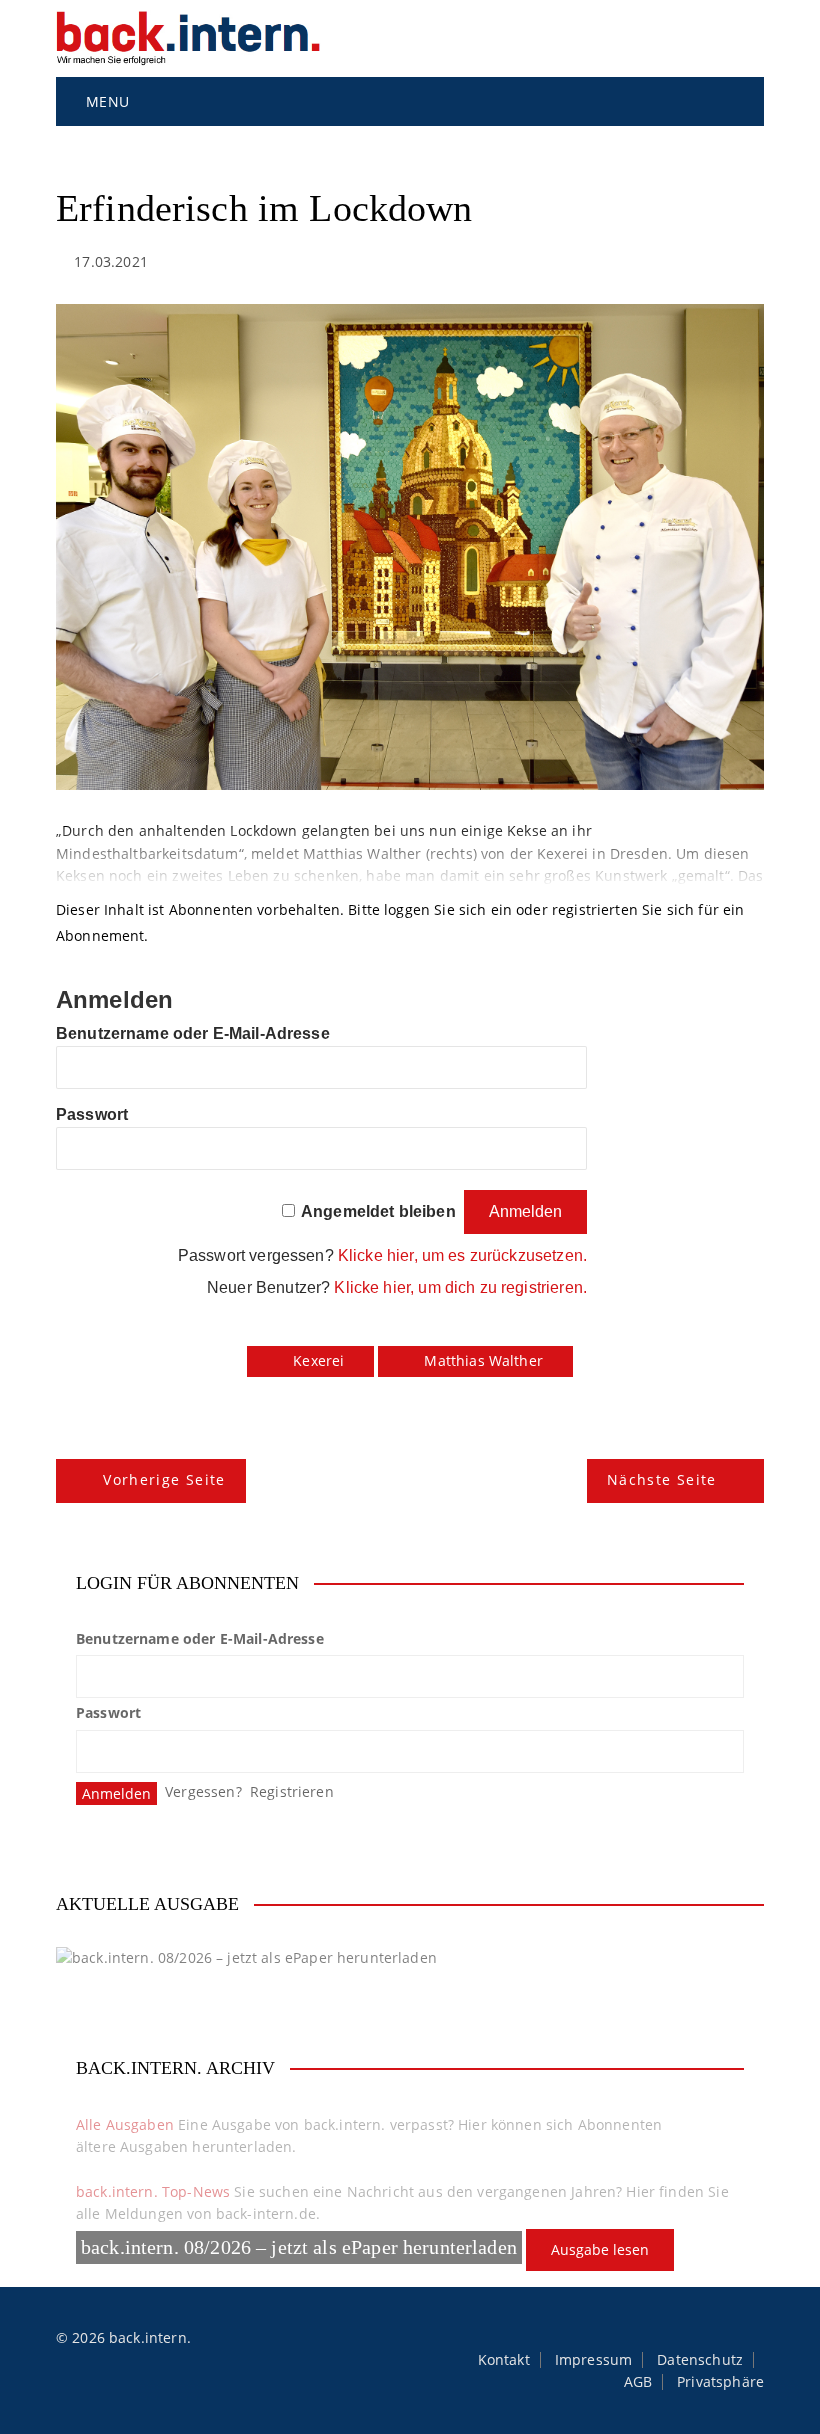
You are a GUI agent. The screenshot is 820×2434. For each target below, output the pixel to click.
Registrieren (292, 1791)
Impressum (593, 2360)
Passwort (92, 1114)
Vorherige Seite (164, 1479)
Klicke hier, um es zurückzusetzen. (462, 1255)
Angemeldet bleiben (378, 1211)
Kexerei (318, 1360)
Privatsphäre (720, 2382)
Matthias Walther (483, 1360)
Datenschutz (700, 2360)
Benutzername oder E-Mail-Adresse (193, 1033)
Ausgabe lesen (600, 2249)
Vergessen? (203, 1791)
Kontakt (504, 2360)
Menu (105, 101)
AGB (638, 2382)
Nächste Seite (662, 1479)
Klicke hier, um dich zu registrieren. (460, 1287)
